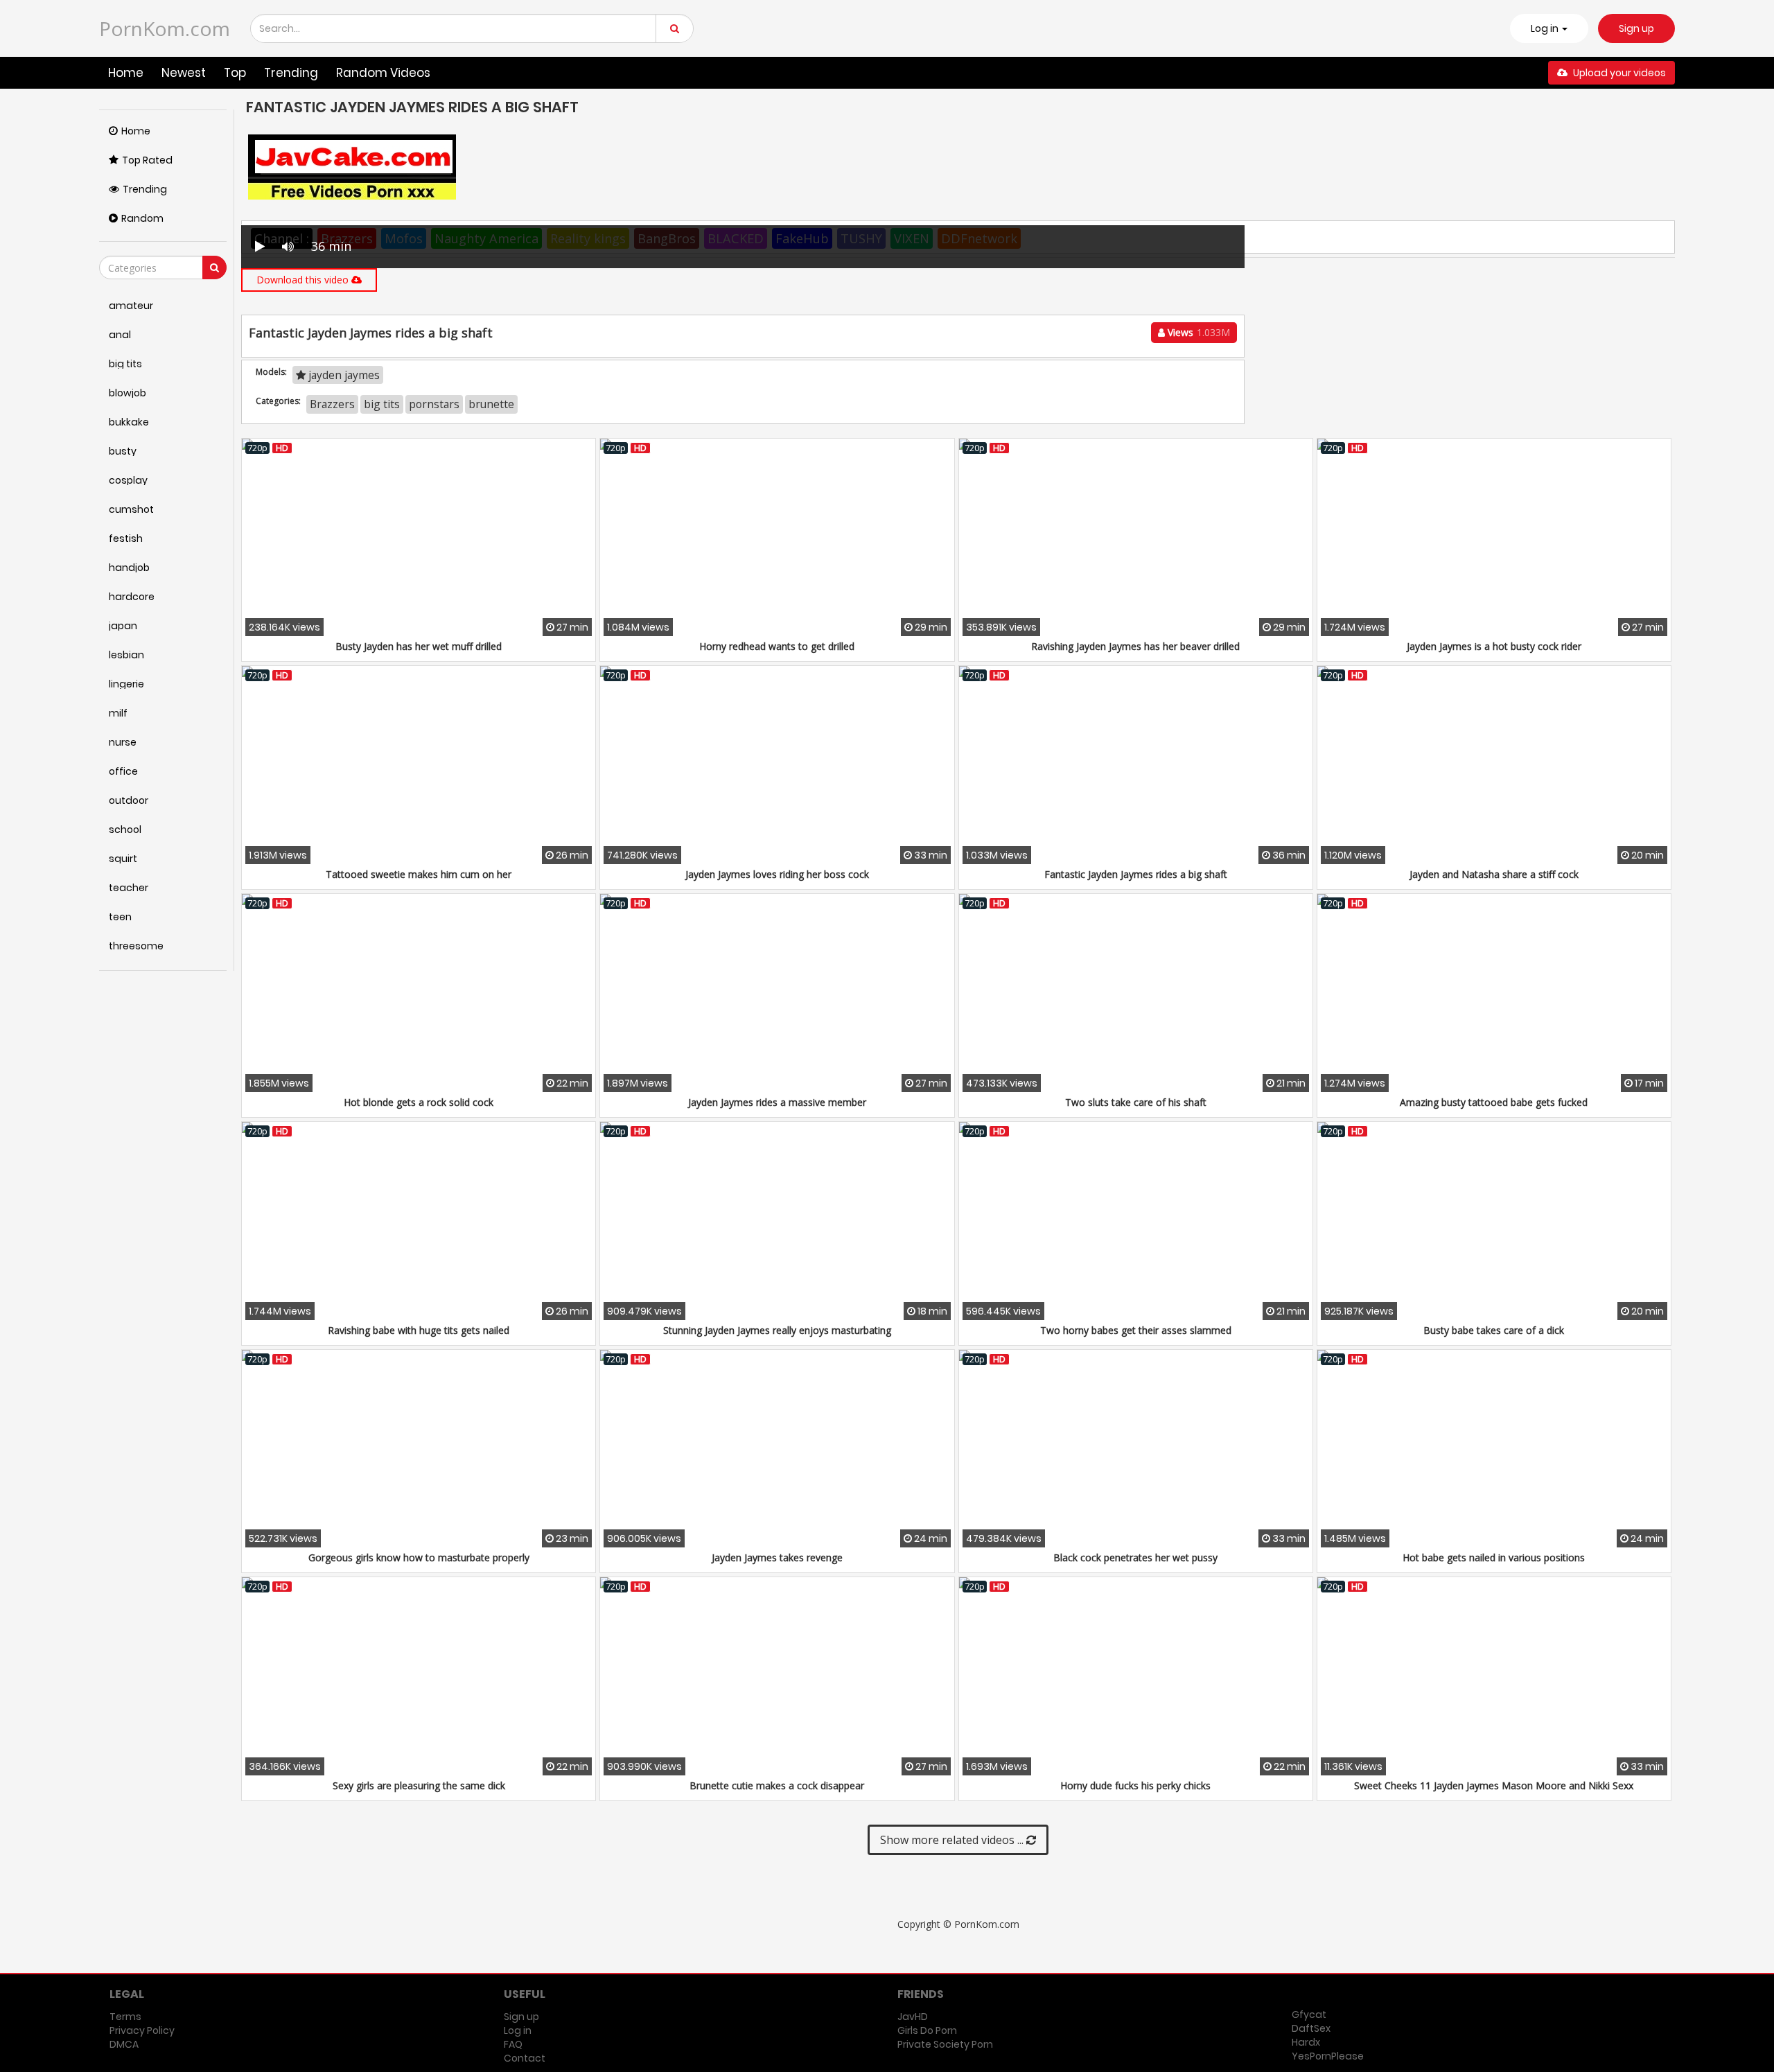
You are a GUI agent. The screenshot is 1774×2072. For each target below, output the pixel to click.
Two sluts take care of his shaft (1136, 1102)
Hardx (1306, 2042)
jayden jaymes (343, 375)
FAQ (513, 2044)
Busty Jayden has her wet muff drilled (419, 646)
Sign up (1636, 28)
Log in (518, 2030)
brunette (491, 404)
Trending (291, 73)
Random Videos (383, 73)
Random (142, 218)
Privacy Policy (142, 2030)
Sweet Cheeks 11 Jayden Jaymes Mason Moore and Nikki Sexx (1494, 1785)
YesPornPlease (1328, 2056)
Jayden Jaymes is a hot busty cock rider (1494, 646)
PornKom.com (165, 28)
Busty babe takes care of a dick (1494, 1330)
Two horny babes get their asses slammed (1136, 1330)
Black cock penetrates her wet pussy (1135, 1557)
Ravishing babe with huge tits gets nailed (419, 1330)
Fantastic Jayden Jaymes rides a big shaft (1136, 874)
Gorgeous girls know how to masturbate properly (419, 1557)
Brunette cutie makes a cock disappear (777, 1785)
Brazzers (332, 404)
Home (126, 73)
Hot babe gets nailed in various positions (1494, 1557)
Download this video (304, 280)
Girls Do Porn (927, 2030)
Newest (184, 73)
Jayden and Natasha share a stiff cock (1494, 874)
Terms (125, 2017)
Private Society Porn (945, 2044)
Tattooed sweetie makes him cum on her (419, 874)
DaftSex (1311, 2028)
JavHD (913, 2017)
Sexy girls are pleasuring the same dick (419, 1785)
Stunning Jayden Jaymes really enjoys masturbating (777, 1330)
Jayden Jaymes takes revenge (777, 1557)
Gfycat (1309, 2014)
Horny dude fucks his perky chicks (1135, 1785)
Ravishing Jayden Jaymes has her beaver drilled (1135, 646)
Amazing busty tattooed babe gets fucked (1494, 1102)
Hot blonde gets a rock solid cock (419, 1102)
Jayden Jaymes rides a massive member (777, 1102)
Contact (525, 2058)
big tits (382, 404)
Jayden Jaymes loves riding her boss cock (777, 874)
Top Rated (147, 160)
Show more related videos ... (953, 1840)
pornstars (434, 404)
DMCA (124, 2044)
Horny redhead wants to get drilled (777, 646)
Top (235, 73)
